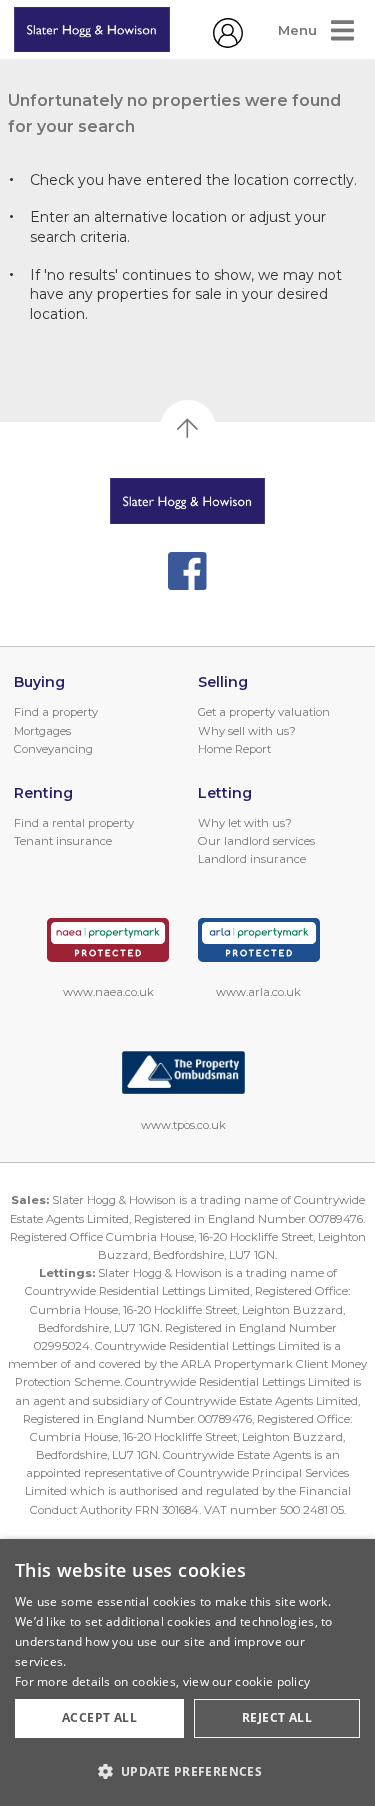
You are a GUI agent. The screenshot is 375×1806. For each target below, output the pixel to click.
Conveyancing (53, 749)
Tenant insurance (63, 841)
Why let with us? (245, 823)
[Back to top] (187, 501)
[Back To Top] (188, 428)
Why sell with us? (247, 731)
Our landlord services (256, 841)
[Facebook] (187, 571)
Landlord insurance (252, 859)
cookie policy (272, 1681)
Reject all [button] (277, 1717)
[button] (187, 1771)
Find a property (56, 712)
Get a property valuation (264, 712)
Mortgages (42, 731)
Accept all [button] (99, 1717)
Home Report (234, 749)
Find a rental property (74, 823)
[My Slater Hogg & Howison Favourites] (228, 43)
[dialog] (187, 1672)
